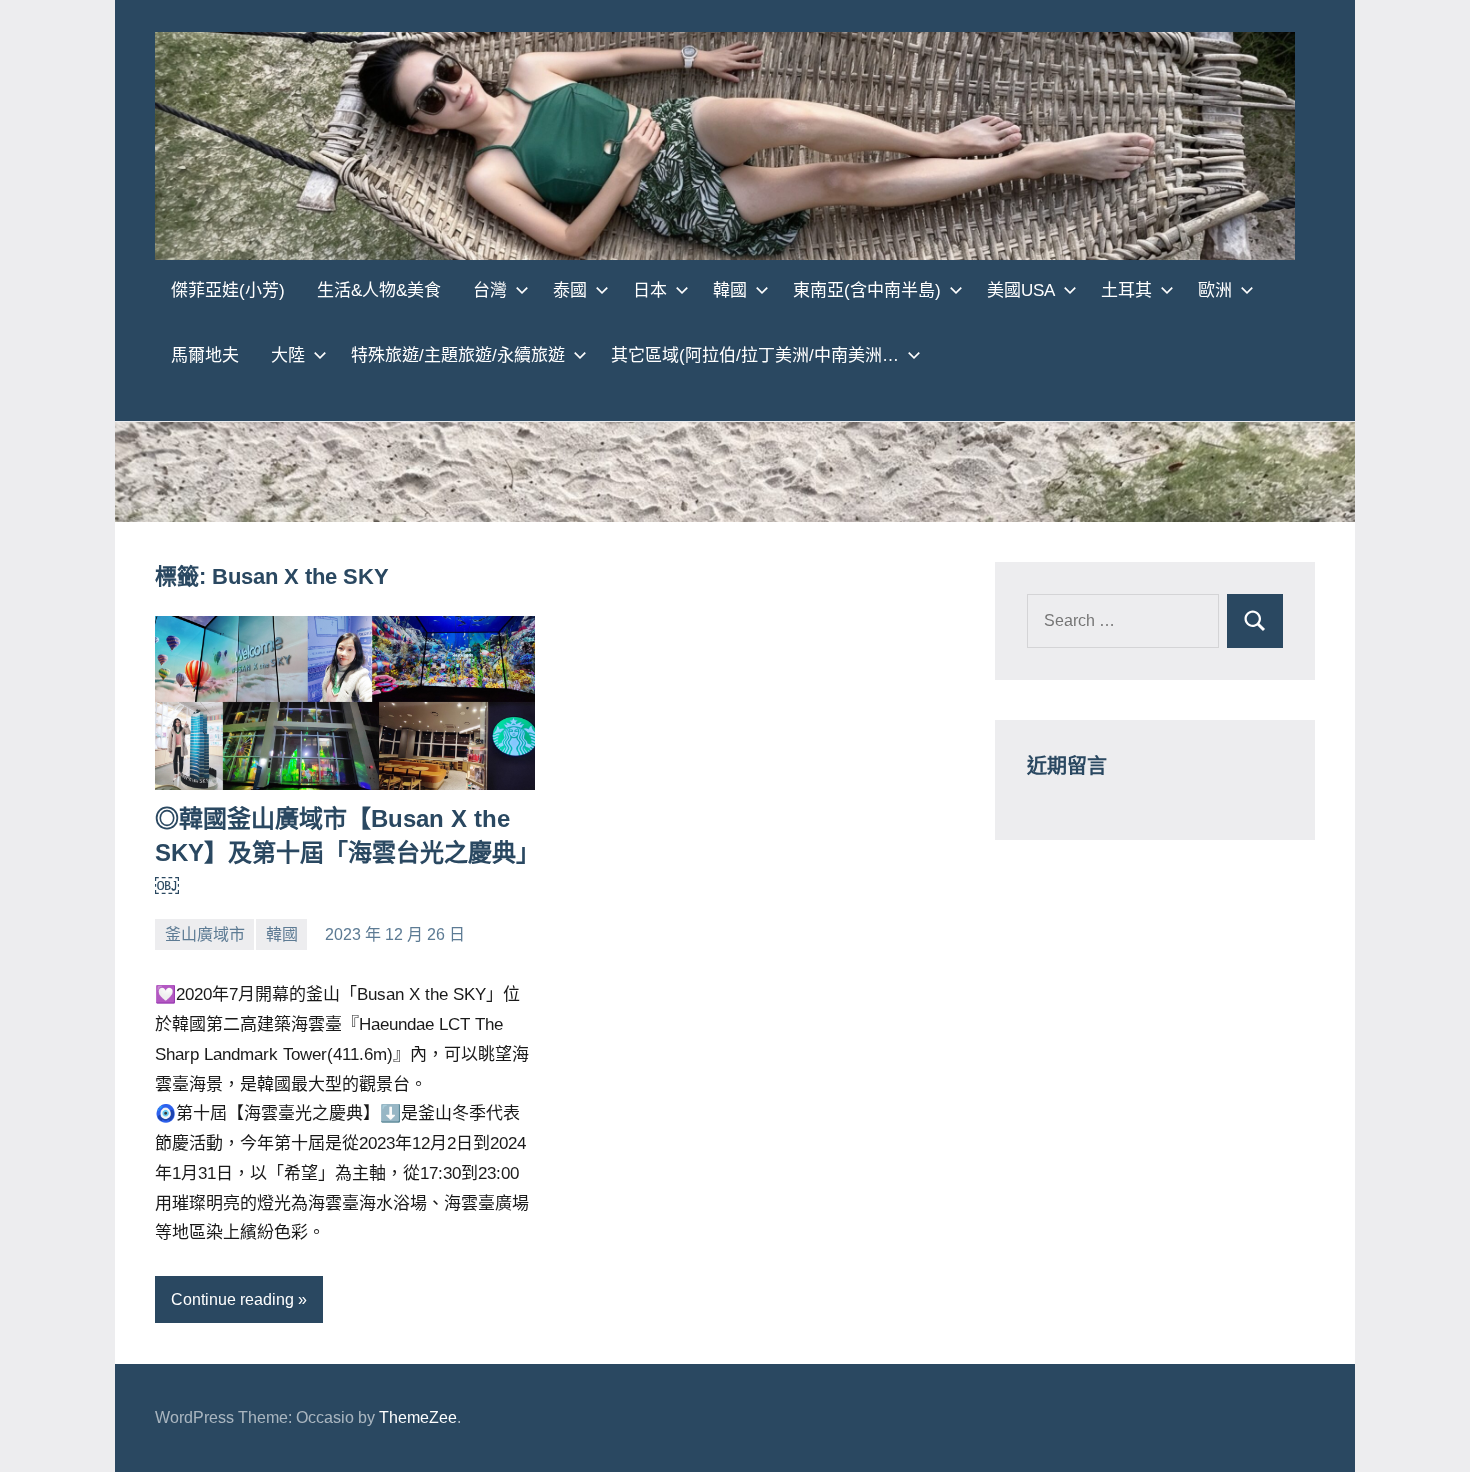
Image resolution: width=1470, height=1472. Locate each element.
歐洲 (1215, 290)
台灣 (490, 290)
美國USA (1021, 290)
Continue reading (232, 1299)
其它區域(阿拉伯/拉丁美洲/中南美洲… (755, 355)
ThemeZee (418, 1417)
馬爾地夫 (205, 355)
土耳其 (1126, 290)
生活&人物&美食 (379, 290)
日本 (650, 290)
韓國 (730, 290)
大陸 (288, 355)
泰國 (570, 290)
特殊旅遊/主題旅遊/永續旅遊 (458, 355)
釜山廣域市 (205, 934)
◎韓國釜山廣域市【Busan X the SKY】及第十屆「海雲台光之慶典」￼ (341, 852)
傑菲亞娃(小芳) (228, 290)
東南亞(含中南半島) (867, 290)
